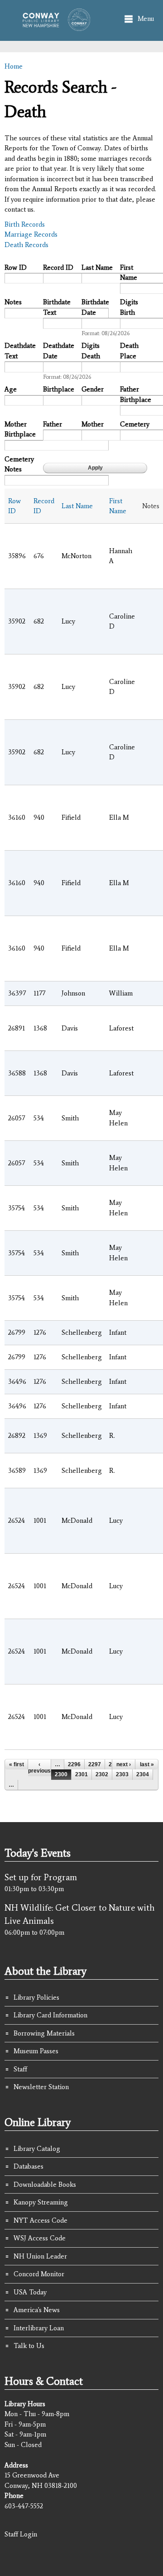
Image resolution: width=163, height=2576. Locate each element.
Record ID (58, 268)
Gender (93, 389)
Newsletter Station (41, 2087)
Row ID (16, 268)
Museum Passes (36, 2051)
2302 (102, 1774)
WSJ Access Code (40, 2238)
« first (17, 1764)
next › (124, 1764)
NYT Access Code (41, 2220)
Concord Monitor (39, 2274)
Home (14, 66)
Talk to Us (29, 2346)
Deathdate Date (59, 351)
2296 (74, 1764)
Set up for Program (41, 1877)
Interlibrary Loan (39, 2328)
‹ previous (39, 1768)
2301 (81, 1774)
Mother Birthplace (20, 429)
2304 (143, 1774)
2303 (122, 1774)
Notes (13, 302)
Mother (93, 424)
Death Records (26, 245)
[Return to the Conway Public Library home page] (54, 26)
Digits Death (91, 351)
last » (147, 1764)
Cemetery (135, 424)
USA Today (30, 2292)
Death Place (129, 351)
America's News (37, 2310)
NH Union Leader (40, 2256)
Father (53, 424)
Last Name (97, 268)
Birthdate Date (95, 307)
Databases (29, 2166)
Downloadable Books (45, 2185)
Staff (20, 2069)
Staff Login (21, 2534)
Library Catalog (37, 2149)
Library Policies (36, 1997)
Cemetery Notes (19, 464)
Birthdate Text (57, 307)
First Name (129, 273)
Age (11, 389)
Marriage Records (31, 234)
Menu (146, 19)
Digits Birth (129, 307)
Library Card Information (50, 2015)
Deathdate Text (20, 351)
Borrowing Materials (44, 2033)
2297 (95, 1764)
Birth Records (25, 224)
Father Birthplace (136, 394)
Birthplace (59, 389)
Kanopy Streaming (41, 2202)
